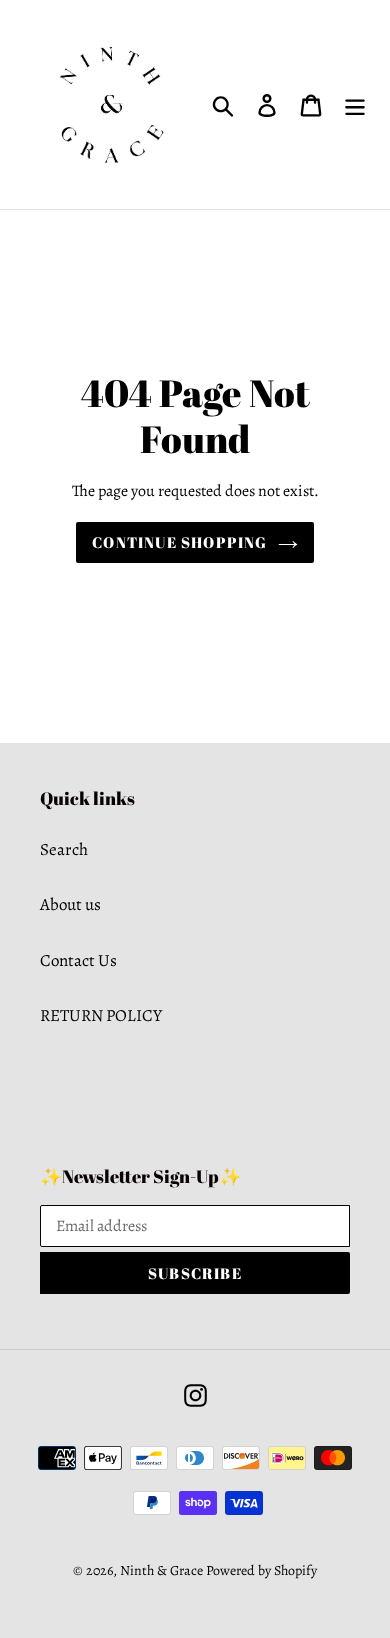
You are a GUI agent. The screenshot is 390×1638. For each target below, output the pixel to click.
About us (70, 904)
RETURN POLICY (101, 1015)
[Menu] (355, 105)
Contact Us (78, 960)
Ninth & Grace (161, 1570)
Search (64, 849)
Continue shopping (179, 542)
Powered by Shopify (261, 1570)
